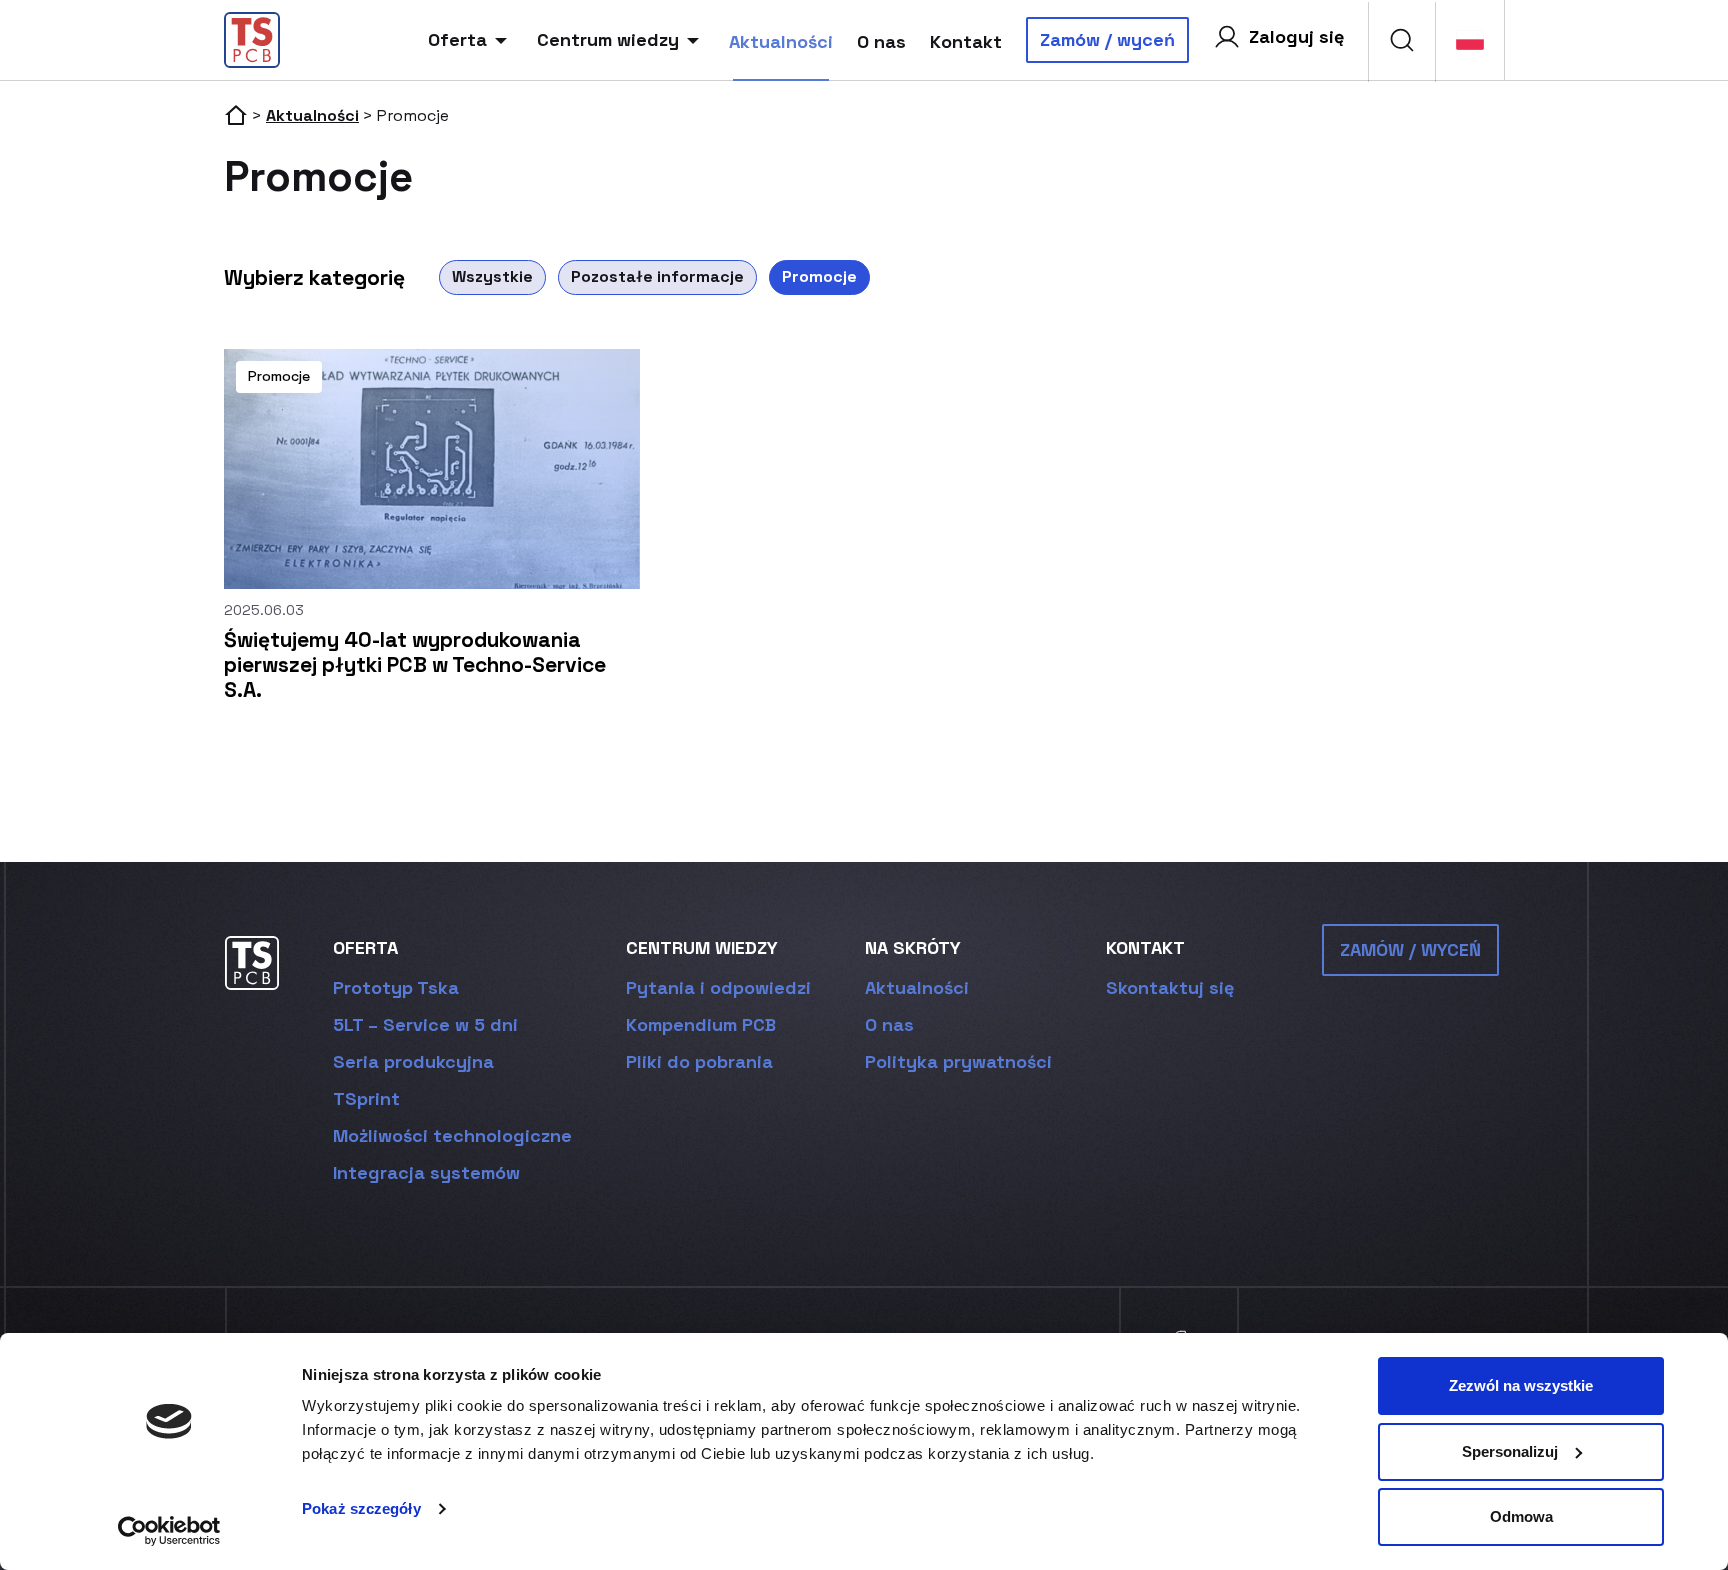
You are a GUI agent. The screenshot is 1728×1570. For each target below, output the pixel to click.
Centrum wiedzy (608, 39)
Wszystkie (492, 276)
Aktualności (781, 41)
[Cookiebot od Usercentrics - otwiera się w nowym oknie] (169, 1531)
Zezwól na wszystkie (1521, 1385)
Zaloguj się (1296, 36)
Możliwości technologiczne (452, 1135)
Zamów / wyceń (1107, 39)
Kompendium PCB (701, 1024)
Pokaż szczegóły (361, 1508)
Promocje (819, 276)
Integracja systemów (426, 1172)
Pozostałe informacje (657, 276)
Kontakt (966, 41)
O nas (881, 41)
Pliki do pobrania (699, 1061)
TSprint (366, 1098)
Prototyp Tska (396, 987)
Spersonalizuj (1510, 1451)
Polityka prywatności (958, 1061)
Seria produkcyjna (413, 1061)
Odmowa (1521, 1516)
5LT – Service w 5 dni (425, 1024)
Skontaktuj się (1170, 987)
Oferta (457, 39)
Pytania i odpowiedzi (718, 987)
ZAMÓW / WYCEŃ (1410, 949)
